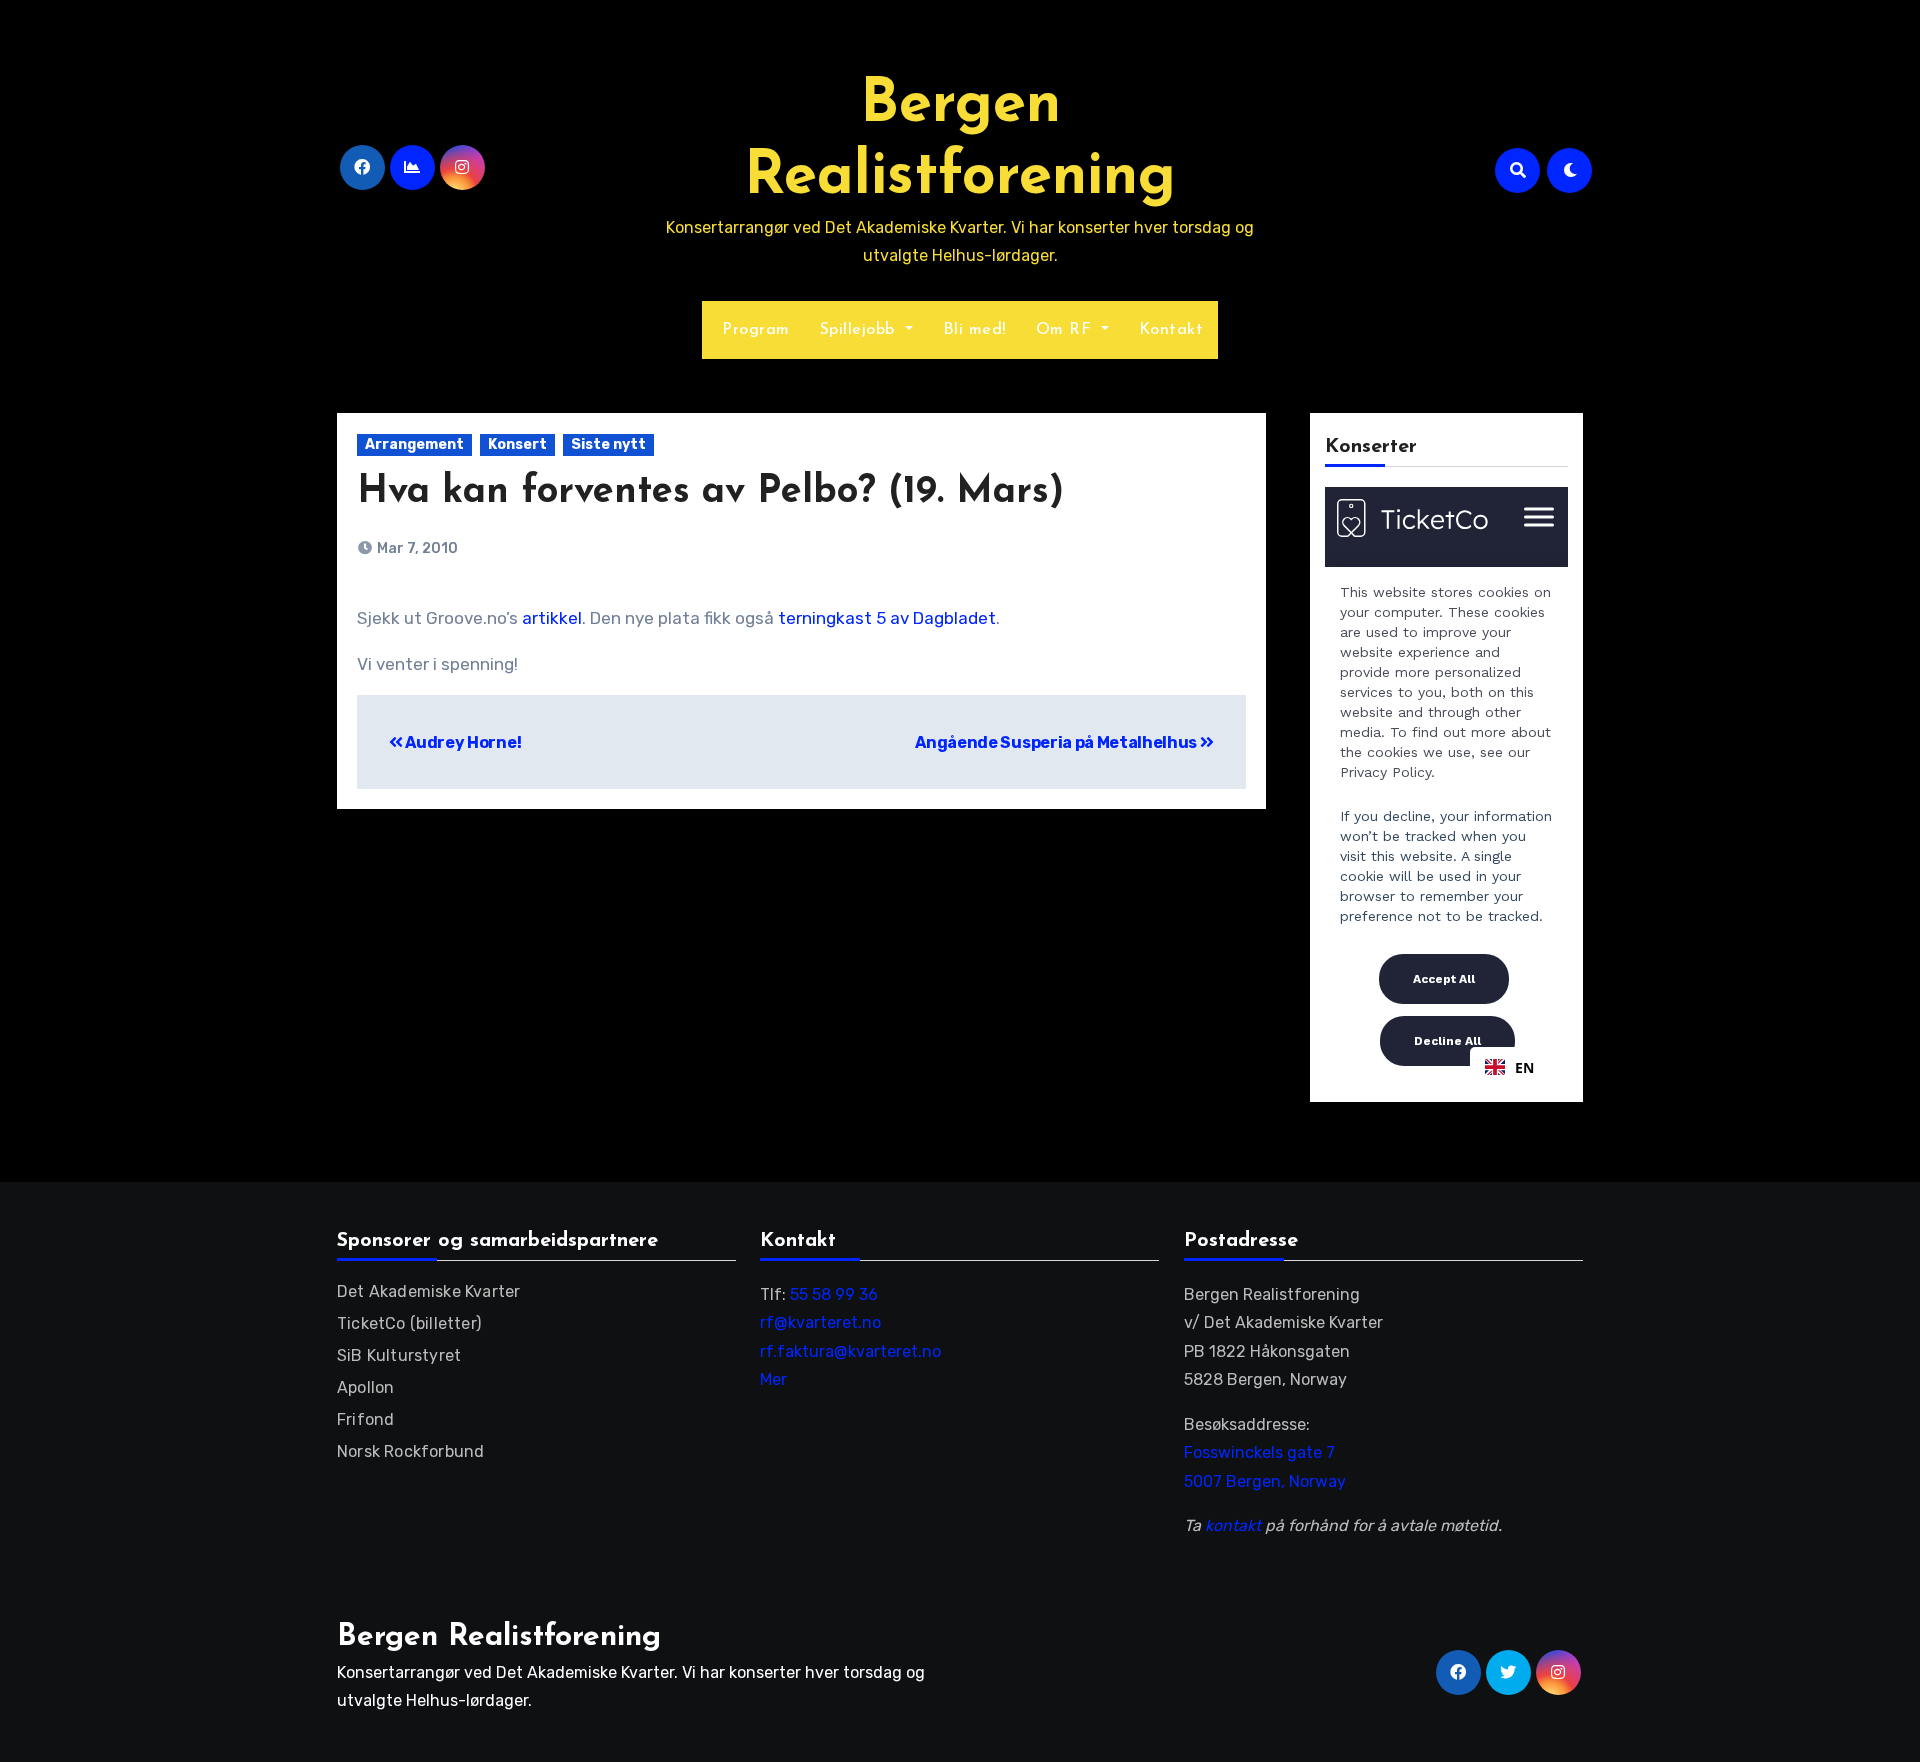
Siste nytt (608, 444)
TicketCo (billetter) (409, 1323)
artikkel (552, 618)
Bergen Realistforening (499, 1637)
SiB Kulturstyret (399, 1355)
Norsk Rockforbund (410, 1451)
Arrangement (414, 444)
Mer (773, 1379)
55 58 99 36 (834, 1294)
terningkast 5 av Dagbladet (887, 618)
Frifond (365, 1419)
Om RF (1066, 330)
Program (753, 330)
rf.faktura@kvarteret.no (850, 1351)
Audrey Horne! (462, 742)
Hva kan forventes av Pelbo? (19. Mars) (710, 492)
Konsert (517, 444)
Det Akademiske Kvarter (428, 1291)
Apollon (365, 1387)
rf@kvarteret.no (820, 1322)
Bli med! (974, 330)
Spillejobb (860, 330)
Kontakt (1171, 330)
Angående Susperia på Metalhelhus (1057, 742)
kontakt (1233, 1525)
